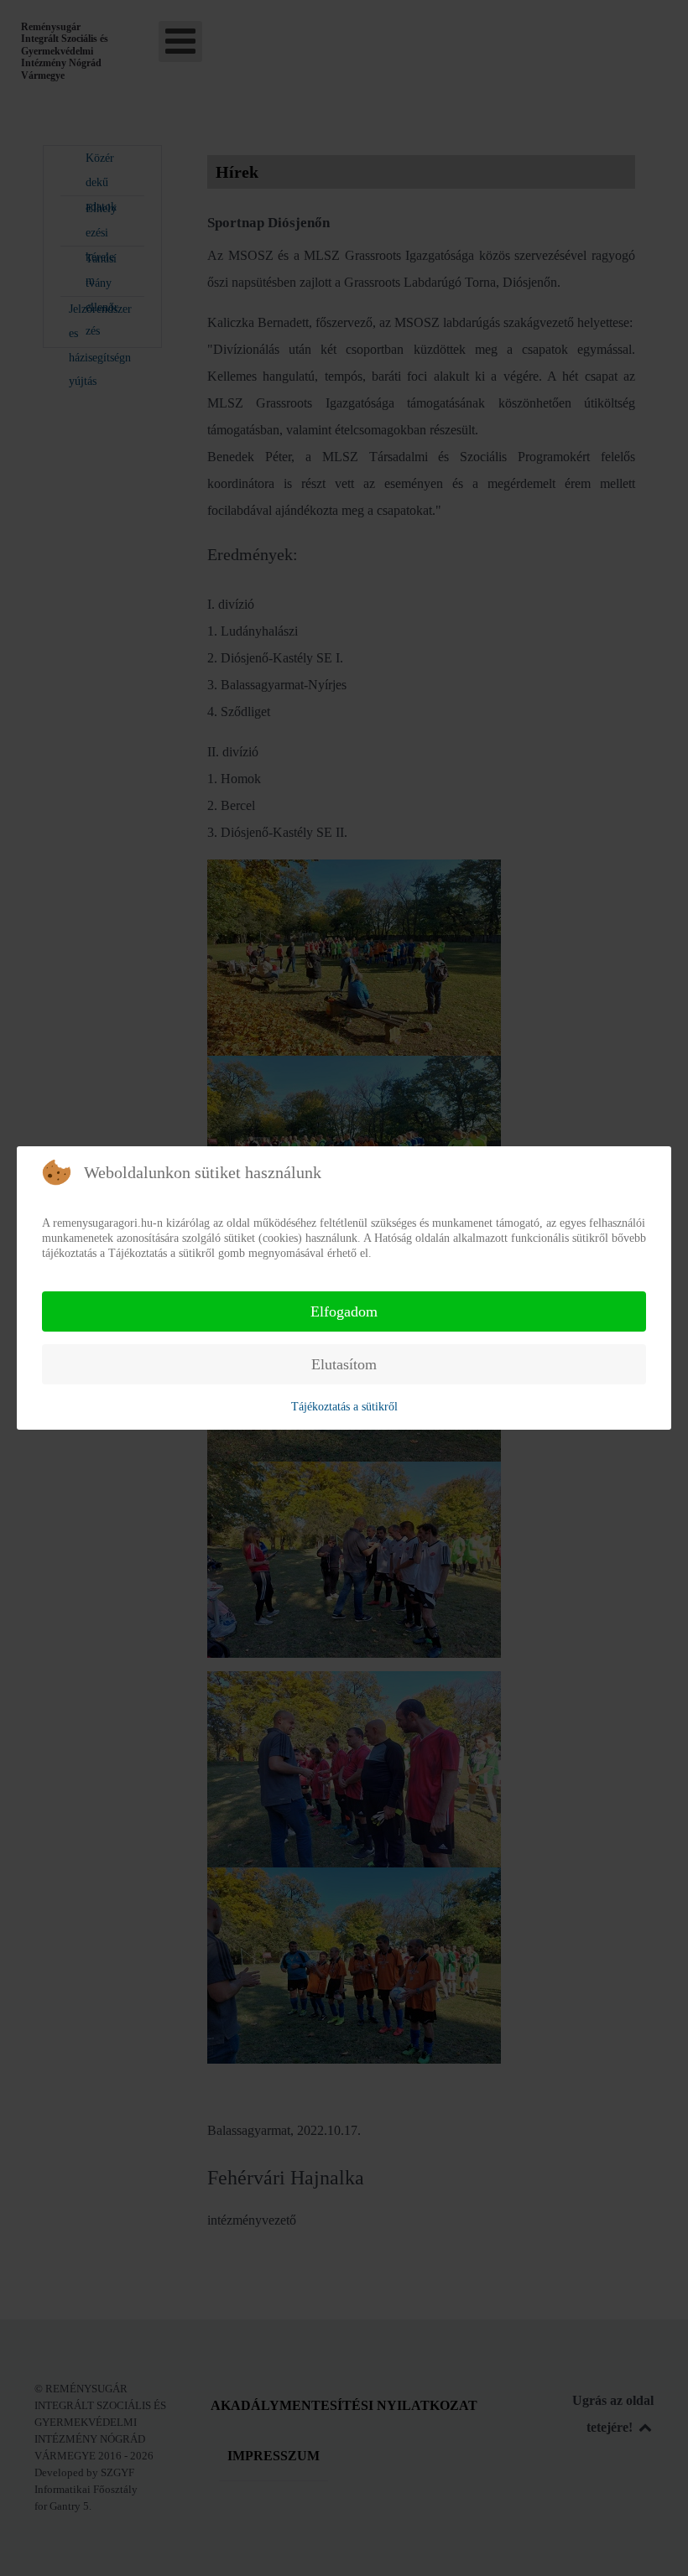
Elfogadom (344, 1311)
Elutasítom (344, 1364)
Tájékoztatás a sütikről (344, 1407)
